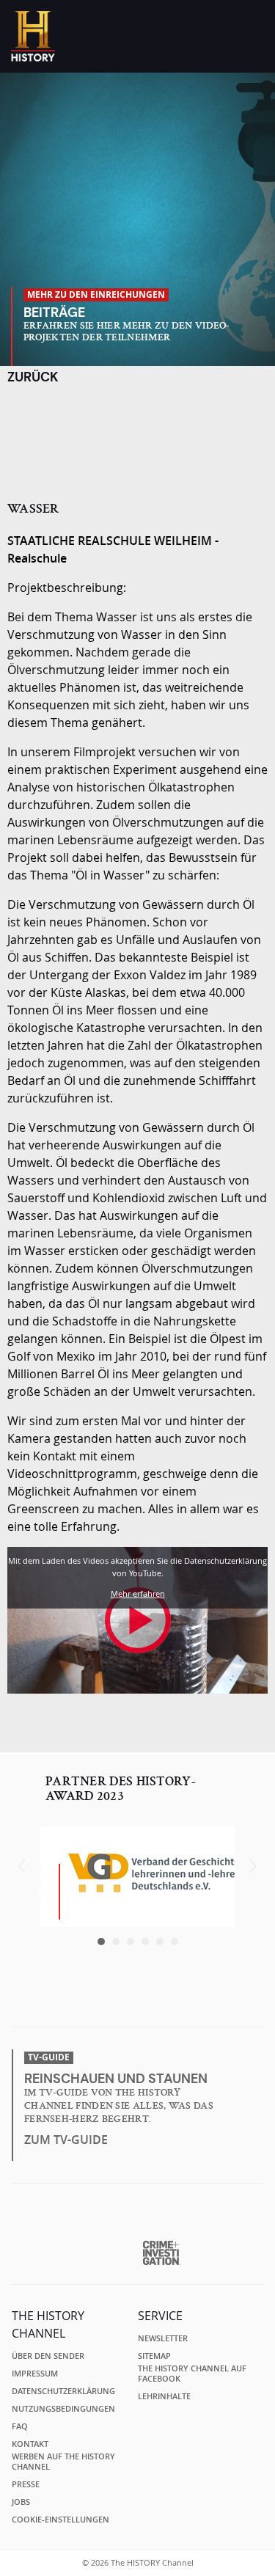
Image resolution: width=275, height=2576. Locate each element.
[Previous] (22, 1866)
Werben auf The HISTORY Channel (63, 2462)
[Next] (253, 1866)
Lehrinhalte (164, 2396)
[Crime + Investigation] (162, 2253)
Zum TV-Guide (66, 2140)
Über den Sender (48, 2356)
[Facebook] (111, 2003)
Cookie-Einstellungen (60, 2520)
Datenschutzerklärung (63, 2391)
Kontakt (30, 2444)
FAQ (20, 2426)
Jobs (21, 2502)
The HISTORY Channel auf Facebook (192, 2374)
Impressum (35, 2374)
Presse (26, 2484)
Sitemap (154, 2356)
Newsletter (163, 2338)
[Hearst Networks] (137, 2218)
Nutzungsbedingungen (63, 2409)
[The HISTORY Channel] (33, 36)
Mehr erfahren (138, 1593)
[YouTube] (168, 2003)
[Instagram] (139, 2003)
